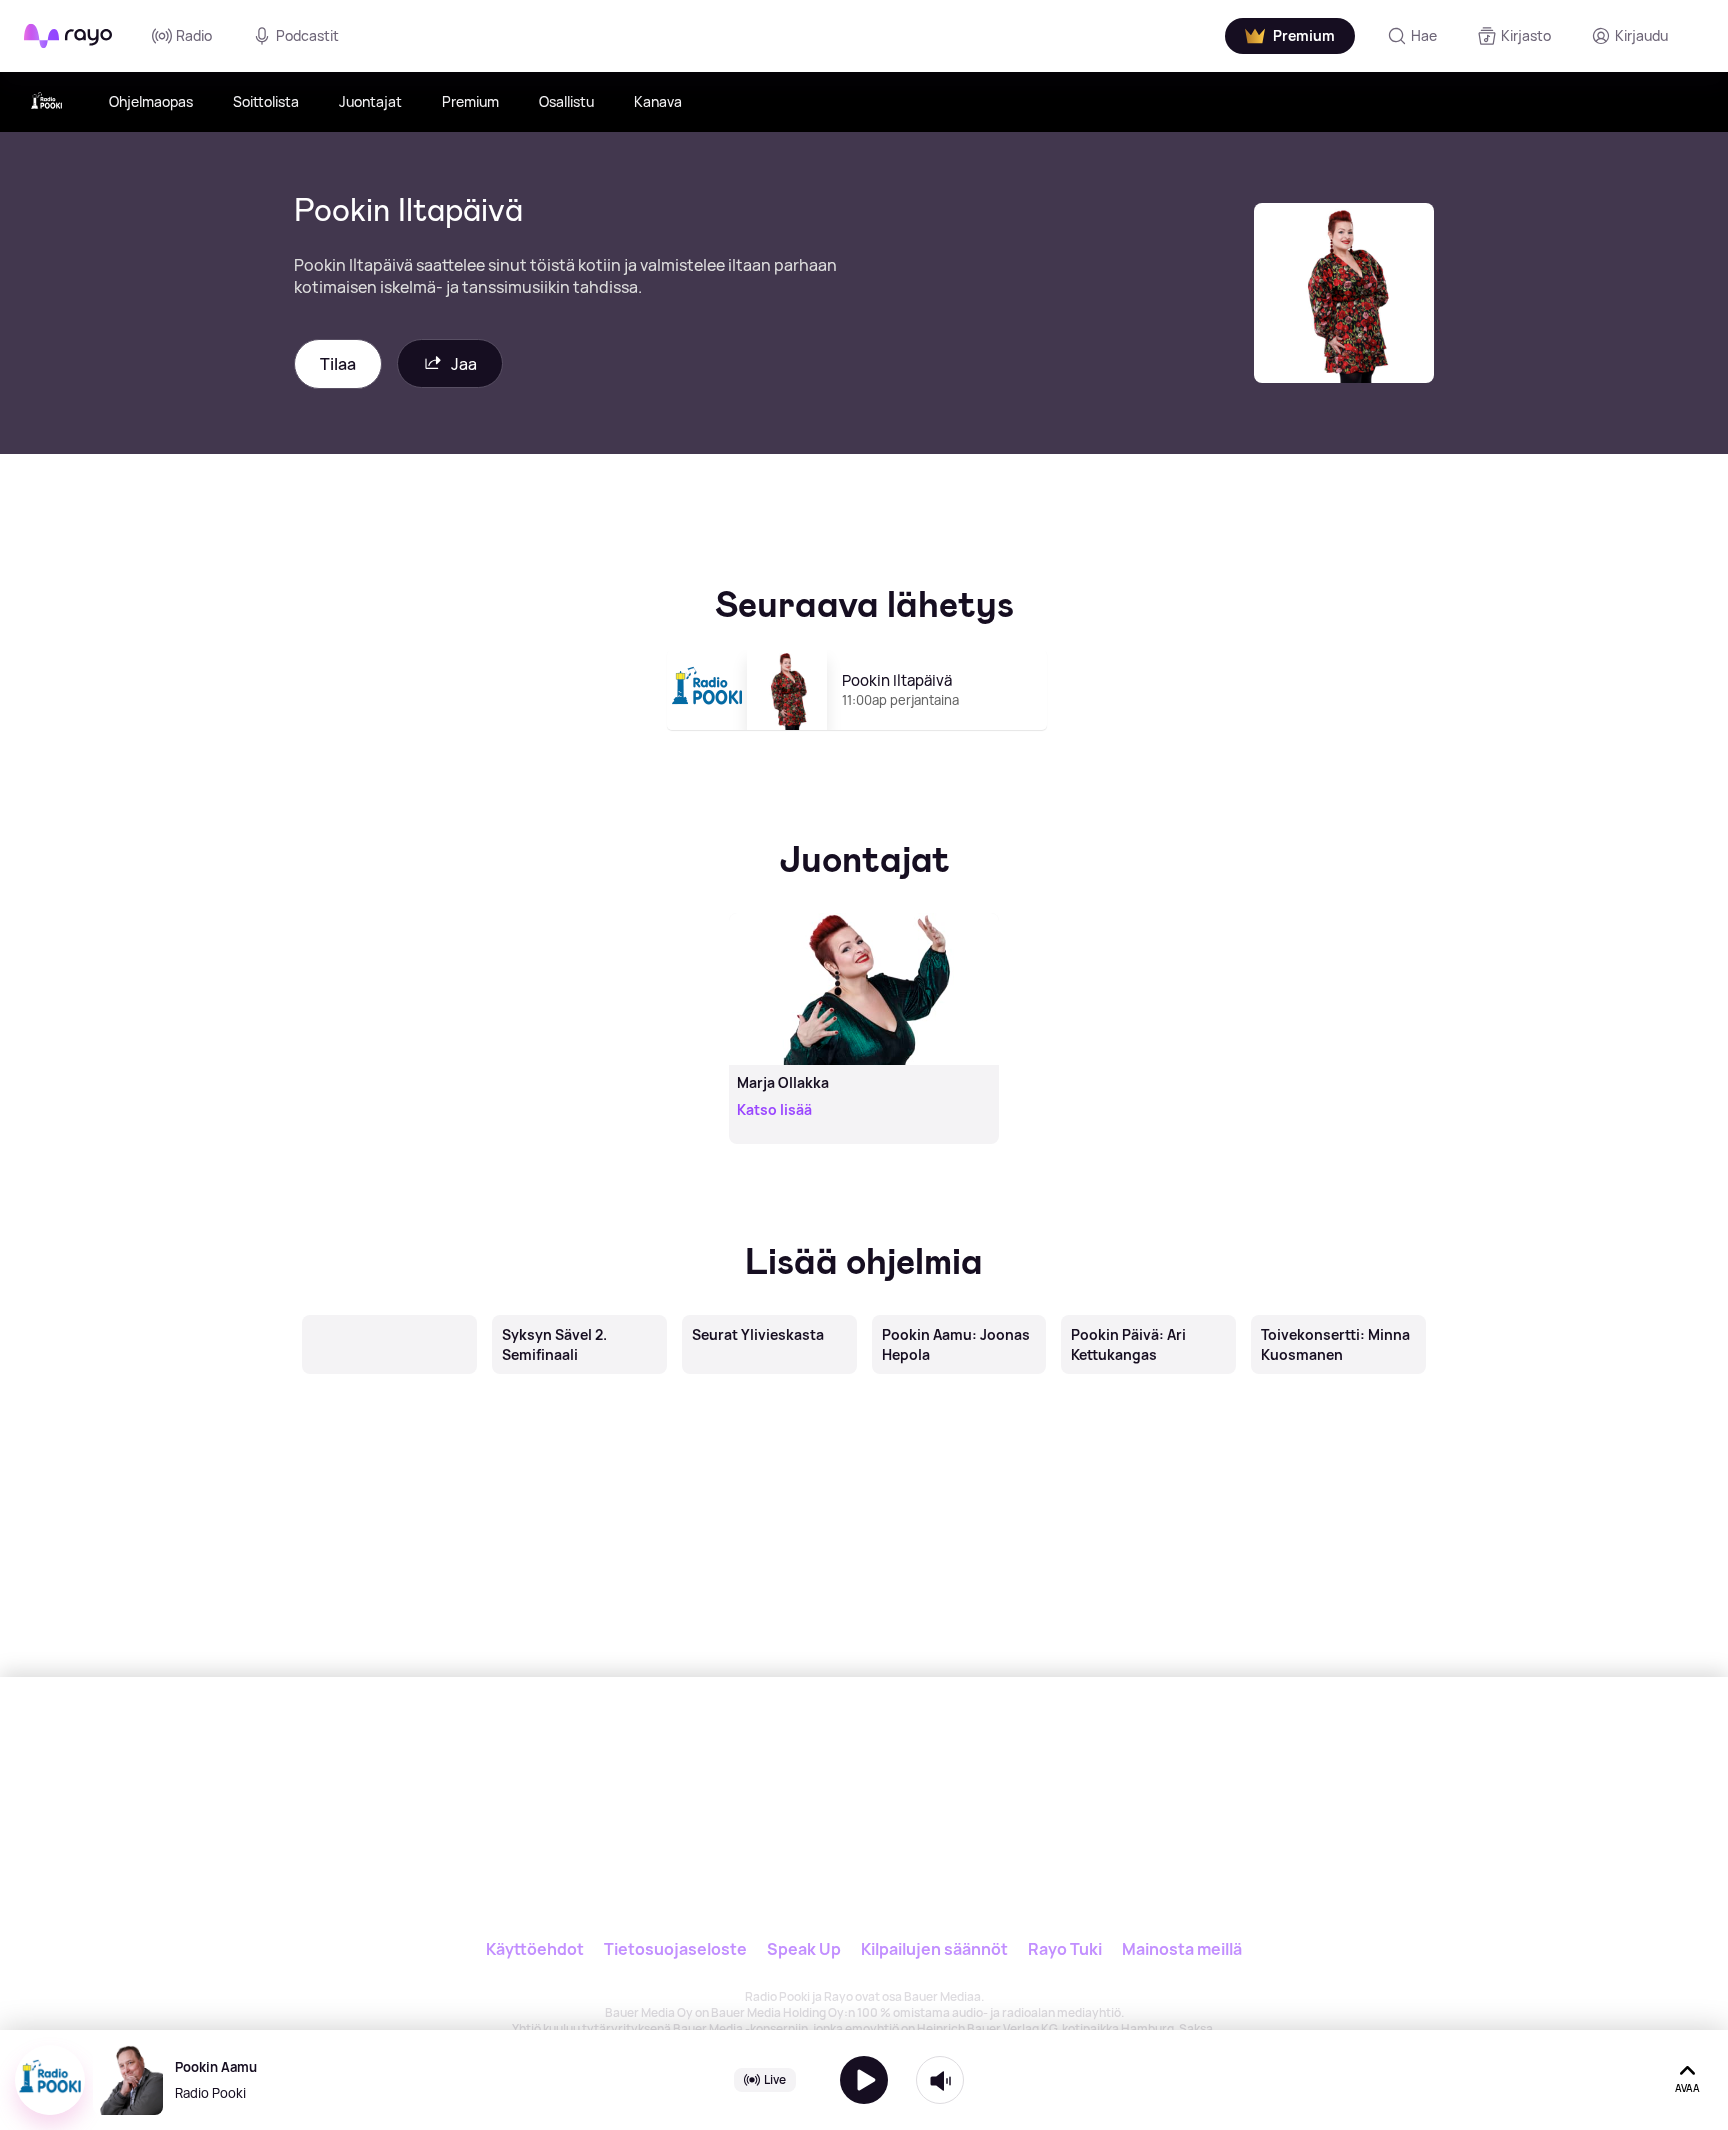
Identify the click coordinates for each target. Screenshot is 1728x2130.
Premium (470, 101)
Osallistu (566, 101)
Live (775, 2079)
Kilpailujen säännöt (934, 1949)
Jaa (464, 364)
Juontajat (370, 101)
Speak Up (804, 1949)
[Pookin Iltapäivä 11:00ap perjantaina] (864, 739)
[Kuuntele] (864, 2080)
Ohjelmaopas (151, 101)
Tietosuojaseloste (675, 1949)
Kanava (658, 101)
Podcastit (307, 35)
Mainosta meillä (1182, 1949)
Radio (194, 35)
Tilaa (338, 364)
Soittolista (266, 101)
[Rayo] (801, 1769)
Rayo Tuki (1065, 1949)
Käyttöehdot (535, 1949)
